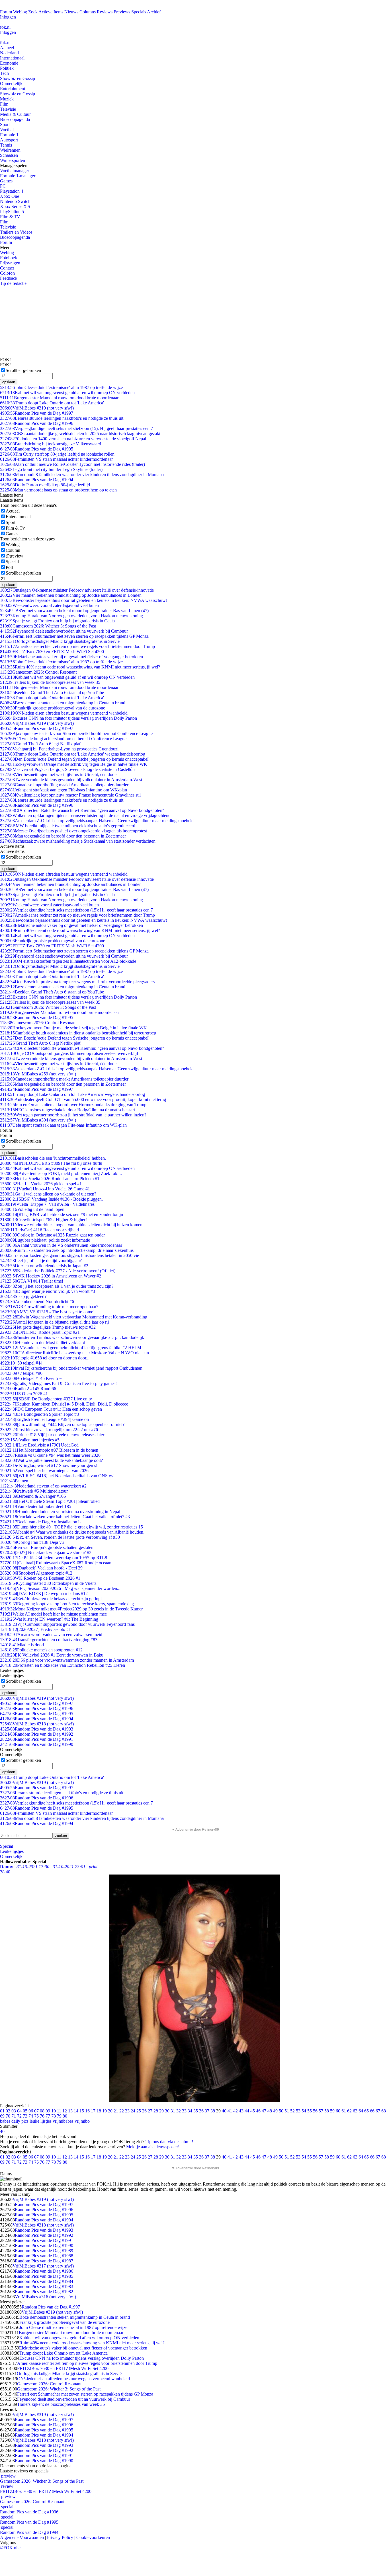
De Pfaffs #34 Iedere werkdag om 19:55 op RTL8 (54, 1558)
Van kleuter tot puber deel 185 (36, 1506)
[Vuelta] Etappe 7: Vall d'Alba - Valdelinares (47, 1204)
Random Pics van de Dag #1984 (44, 2281)
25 (139, 2111)
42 (236, 2111)
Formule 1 (9, 135)
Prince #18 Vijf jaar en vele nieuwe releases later (52, 1435)
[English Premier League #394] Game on (44, 1419)
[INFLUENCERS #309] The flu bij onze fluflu (51, 1163)
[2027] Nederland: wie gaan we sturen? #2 (46, 1553)
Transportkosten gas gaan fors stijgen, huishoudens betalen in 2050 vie (69, 1255)
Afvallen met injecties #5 (30, 1440)
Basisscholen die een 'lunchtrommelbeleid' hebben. (53, 1158)
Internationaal (12, 58)
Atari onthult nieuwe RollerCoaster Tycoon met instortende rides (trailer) (72, 464)
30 (167, 2111)
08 (42, 2111)
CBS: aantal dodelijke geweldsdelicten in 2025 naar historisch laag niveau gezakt (80, 434)
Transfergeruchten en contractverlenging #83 (49, 1640)
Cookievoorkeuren (93, 2537)
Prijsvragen (10, 263)
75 (36, 2116)
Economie (9, 63)
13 (70, 2111)
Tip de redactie (13, 283)
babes (5, 2121)
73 (25, 2116)
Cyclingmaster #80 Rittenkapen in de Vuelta (48, 1583)
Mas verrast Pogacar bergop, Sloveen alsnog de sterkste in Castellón (67, 769)
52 (292, 2111)
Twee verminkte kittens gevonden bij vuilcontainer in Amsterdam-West (71, 780)
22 (122, 2111)
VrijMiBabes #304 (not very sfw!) (38, 1120)
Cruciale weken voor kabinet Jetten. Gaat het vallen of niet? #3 (65, 1517)
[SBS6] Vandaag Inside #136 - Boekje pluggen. (51, 1199)
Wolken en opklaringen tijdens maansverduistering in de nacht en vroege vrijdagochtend (85, 815)
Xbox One (10, 196)
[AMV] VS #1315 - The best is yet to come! (47, 1312)
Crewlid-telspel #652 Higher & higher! (43, 1220)
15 (82, 2111)
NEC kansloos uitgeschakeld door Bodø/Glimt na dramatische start (67, 1110)
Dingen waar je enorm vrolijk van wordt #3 (48, 1291)
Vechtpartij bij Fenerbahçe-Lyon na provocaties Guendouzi (59, 749)
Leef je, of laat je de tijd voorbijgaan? (41, 1261)
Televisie (8, 109)
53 (298, 2111)
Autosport (9, 140)
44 (247, 2111)
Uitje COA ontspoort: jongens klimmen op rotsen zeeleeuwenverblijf (69, 1053)
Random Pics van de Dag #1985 (44, 2276)
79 (59, 2116)
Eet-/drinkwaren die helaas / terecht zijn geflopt (51, 1599)
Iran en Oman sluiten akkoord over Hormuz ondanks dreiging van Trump (73, 1105)
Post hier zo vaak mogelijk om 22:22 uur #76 (49, 1430)
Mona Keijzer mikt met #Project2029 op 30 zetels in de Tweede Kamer (71, 1609)
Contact (7, 268)
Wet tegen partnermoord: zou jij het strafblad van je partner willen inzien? (73, 1115)
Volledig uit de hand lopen (32, 1209)
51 (287, 2111)
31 (173, 2111)
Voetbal (7, 130)
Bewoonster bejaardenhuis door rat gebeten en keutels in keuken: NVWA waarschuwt (83, 600)
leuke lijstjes (41, 2121)
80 (65, 2116)
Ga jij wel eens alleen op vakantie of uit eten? (48, 1194)
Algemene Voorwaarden (22, 2537)
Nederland (9, 53)
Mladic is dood (22, 1645)
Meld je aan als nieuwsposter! (153, 2147)
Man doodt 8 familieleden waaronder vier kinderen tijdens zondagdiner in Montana (82, 475)
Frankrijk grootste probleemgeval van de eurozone (53, 708)
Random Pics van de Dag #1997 (37, 413)
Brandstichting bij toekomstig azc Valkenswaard (51, 444)
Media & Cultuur (15, 114)
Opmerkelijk (11, 84)
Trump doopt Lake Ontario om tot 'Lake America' (52, 403)
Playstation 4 (12, 191)
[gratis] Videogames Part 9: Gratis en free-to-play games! (58, 1383)
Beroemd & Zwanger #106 (33, 1496)
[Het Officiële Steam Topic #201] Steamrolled (50, 1501)
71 (14, 2116)
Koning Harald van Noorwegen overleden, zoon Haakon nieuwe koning (71, 616)
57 (321, 2111)
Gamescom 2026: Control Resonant (38, 672)
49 (275, 2111)
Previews (122, 12)
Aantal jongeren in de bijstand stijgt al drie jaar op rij (54, 1322)
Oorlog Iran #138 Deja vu (32, 1542)
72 (19, 2116)
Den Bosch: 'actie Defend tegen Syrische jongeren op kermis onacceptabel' (75, 759)
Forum (6, 12)
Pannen (14, 1481)
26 (144, 2111)
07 (36, 2111)
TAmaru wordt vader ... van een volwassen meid (51, 1634)
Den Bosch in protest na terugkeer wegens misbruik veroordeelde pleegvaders (77, 982)
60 (338, 2111)
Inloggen (8, 17)
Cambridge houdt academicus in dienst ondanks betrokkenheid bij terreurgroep (78, 1033)
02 (8, 2111)
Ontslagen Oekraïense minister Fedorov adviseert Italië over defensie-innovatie (77, 590)
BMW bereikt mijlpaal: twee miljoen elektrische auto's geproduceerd (68, 826)
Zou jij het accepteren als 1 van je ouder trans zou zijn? (57, 1286)
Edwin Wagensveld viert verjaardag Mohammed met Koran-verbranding (74, 1317)
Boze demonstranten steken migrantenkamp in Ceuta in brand (63, 703)
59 (332, 2111)
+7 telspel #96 (21, 1373)
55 (310, 2111)
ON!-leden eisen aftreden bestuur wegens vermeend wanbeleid (64, 713)
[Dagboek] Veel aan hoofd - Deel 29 (41, 1568)
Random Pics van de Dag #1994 (37, 480)
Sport (5, 125)
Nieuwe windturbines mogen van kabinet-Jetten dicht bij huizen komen (71, 1225)
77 (48, 2116)
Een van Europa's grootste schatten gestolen (47, 1547)
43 (241, 2111)
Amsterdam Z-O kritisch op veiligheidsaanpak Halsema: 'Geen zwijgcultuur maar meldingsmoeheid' (97, 821)
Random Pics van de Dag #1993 (37, 1729)
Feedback (9, 278)
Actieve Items (51, 12)
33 (184, 2111)
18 (99, 2111)
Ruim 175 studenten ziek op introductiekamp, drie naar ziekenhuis (67, 1250)
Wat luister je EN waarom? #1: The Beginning (49, 1619)
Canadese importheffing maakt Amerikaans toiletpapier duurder (64, 785)
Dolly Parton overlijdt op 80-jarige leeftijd (45, 485)
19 (105, 2111)
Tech (4, 73)
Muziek (7, 99)
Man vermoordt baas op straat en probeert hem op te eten (58, 490)
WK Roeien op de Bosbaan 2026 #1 (40, 1578)
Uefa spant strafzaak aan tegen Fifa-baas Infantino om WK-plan (64, 790)
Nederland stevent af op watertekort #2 (43, 1486)
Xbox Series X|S (15, 206)
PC (3, 186)
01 (2, 2111)
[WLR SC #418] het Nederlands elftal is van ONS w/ (57, 1476)
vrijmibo (82, 2121)
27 (150, 2111)
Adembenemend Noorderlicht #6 (37, 1302)
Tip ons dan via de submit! (169, 2142)
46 (258, 2111)
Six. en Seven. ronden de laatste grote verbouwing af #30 (60, 1537)
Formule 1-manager (18, 176)
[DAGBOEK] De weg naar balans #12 (44, 1593)
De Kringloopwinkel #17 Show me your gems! (49, 1465)
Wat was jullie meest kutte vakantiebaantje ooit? (51, 1460)
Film (4, 104)
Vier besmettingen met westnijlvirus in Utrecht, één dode (58, 774)
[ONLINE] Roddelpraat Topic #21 (40, 1332)
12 (65, 2111)
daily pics (20, 2121)
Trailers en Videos (16, 232)
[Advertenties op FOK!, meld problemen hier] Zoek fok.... (61, 1173)
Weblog (20, 12)
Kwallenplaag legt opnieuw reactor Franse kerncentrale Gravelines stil (70, 795)
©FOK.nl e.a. (12, 2548)
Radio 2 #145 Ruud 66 (28, 1389)
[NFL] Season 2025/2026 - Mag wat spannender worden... (60, 1588)
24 (133, 2111)
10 (54, 2111)
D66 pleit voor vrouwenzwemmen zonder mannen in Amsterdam (67, 1660)
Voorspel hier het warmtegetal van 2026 (44, 1471)
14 (76, 2111)
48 (270, 2111)
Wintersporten (13, 160)
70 (8, 2116)
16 (87, 2111)
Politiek (7, 68)
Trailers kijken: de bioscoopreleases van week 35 (50, 682)
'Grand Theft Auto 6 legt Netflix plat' (41, 744)
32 (179, 2111)
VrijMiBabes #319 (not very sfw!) (37, 408)
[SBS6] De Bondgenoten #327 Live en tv (46, 1399)
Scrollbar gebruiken (23, 370)
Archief (154, 12)
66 (372, 2111)
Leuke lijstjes (12, 1851)
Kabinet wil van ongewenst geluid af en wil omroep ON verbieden (67, 393)
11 (59, 2111)
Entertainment (13, 89)
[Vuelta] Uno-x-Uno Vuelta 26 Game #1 (45, 1189)
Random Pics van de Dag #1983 (44, 2286)
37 (207, 2111)
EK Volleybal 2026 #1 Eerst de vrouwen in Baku (52, 1655)
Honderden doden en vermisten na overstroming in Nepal (60, 1512)
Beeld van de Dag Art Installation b (40, 1522)
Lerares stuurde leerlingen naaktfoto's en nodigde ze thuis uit (62, 418)
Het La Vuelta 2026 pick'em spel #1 (41, 1184)
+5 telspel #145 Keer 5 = (31, 1378)
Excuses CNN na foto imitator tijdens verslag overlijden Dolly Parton (68, 718)
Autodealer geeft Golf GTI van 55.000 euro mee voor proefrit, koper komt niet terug (83, 1099)
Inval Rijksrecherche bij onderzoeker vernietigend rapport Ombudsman (71, 1368)
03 (14, 2111)
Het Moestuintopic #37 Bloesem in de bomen (49, 1450)
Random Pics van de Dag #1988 (44, 2256)
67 (378, 2111)
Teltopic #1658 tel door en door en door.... (45, 1358)
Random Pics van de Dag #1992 (37, 1734)
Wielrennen (10, 150)
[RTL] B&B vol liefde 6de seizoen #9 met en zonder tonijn (62, 1214)
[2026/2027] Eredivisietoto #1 (35, 1629)
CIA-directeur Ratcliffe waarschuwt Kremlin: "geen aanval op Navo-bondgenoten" (82, 810)
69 (2, 2116)
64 (361, 2111)
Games (6, 181)
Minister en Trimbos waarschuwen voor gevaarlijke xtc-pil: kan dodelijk (72, 1337)
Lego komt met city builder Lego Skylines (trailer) (51, 469)
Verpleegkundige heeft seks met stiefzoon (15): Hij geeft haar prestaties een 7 (76, 428)
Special (12, 562)
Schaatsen (9, 155)
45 (253, 2111)
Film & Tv (15, 528)
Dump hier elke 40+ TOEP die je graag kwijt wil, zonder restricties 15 (71, 1527)
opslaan (9, 382)
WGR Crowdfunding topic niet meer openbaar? (49, 1307)
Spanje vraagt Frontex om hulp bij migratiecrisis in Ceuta (57, 621)
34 (190, 2111)
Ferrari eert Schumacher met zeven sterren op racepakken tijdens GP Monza (74, 636)
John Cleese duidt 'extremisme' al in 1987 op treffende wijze (61, 387)
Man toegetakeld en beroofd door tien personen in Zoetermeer (63, 836)
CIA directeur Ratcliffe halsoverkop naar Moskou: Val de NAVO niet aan (74, 1353)
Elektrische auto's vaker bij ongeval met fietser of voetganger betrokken (71, 657)
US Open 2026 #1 (24, 1394)
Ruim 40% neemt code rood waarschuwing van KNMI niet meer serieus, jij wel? (80, 667)
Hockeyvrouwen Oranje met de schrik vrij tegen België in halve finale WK (74, 764)
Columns (88, 12)
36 (201, 2111)
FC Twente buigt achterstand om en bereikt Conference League (63, 739)
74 (31, 2116)
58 (327, 2111)
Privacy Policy (60, 2537)
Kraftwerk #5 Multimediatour (34, 1491)
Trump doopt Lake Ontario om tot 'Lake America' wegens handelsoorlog (73, 754)
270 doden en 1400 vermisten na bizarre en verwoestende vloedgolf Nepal (73, 439)
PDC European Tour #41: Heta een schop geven (51, 1409)
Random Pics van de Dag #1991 (37, 1739)
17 (93, 2111)
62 (349, 2111)
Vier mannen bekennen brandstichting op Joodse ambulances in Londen (71, 595)
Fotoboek (9, 258)
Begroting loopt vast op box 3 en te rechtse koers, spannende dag (67, 1604)
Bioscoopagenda (15, 119)
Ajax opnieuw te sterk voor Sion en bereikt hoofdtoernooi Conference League (76, 733)
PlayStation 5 (12, 212)
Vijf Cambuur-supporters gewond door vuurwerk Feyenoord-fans (67, 1624)
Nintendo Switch (15, 201)
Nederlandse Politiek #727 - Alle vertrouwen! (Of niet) (58, 1271)
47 (264, 2111)
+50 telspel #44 (21, 1363)
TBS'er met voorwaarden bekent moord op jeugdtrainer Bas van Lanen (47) (74, 611)
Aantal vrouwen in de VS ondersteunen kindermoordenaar (61, 1245)
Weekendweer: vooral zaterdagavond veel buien (49, 605)
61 (344, 2111)
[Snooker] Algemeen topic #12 (36, 1573)
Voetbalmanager (15, 171)
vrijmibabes (63, 2121)
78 (54, 2116)
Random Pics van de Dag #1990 (37, 1744)
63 (355, 2111)
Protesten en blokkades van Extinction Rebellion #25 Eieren (63, 1665)
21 (116, 2111)
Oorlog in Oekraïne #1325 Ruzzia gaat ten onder (52, 1235)
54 (304, 2111)
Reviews (105, 12)
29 (161, 2111)
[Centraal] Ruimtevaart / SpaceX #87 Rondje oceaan (56, 1563)
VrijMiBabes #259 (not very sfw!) (38, 1074)
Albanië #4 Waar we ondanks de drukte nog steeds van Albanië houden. (72, 1532)
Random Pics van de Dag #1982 (44, 2292)
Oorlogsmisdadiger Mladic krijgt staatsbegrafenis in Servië (60, 641)
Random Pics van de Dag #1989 (44, 2251)
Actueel (7, 48)
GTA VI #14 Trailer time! (32, 1281)
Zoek (33, 12)
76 (42, 2116)
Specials (139, 12)
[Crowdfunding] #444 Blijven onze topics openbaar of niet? (62, 1424)
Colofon (7, 273)
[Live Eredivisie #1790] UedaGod (39, 1445)
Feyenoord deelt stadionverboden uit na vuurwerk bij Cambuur (64, 631)
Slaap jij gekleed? (23, 1296)
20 (110, 2111)
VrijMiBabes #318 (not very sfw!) (37, 1724)
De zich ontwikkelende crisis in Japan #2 (44, 1266)
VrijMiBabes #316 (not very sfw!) (45, 2297)
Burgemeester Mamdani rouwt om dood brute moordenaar (59, 398)
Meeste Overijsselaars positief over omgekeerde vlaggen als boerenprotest (73, 831)
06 (31, 2111)
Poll (9, 567)
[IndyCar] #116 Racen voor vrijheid (39, 1230)
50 (281, 2111)
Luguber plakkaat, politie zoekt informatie (45, 1240)
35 (196, 2111)
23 (127, 2111)
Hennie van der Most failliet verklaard (43, 1342)
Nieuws (71, 12)
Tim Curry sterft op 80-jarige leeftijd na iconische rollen (57, 454)
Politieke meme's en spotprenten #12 (41, 1650)
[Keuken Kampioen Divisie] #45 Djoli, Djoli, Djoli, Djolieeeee (64, 1404)
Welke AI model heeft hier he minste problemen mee (53, 1614)
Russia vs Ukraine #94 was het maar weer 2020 (50, 1455)
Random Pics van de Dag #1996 (37, 423)
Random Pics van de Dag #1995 (37, 449)
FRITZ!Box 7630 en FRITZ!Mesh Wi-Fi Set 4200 (52, 652)
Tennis (6, 145)
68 (384, 2111)
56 (315, 2111)
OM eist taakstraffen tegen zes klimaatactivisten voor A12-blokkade (68, 961)
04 (19, 2111)
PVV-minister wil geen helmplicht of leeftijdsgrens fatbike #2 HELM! (71, 1348)
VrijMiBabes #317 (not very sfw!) (43, 2266)
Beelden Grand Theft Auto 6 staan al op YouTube (52, 693)
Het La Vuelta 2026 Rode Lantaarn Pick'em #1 (50, 1179)
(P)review (15, 556)
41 (230, 2111)
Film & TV (10, 217)
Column (13, 550)
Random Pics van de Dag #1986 (44, 2271)
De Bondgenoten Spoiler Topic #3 (39, 1414)
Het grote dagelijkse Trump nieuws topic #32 (48, 1327)
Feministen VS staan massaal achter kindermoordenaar (56, 459)
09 (48, 2111)
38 (213, 2111)
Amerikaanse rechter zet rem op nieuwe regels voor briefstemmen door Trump (77, 646)
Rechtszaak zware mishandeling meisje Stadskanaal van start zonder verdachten (78, 841)
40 (224, 2111)
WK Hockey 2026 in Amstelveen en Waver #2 (51, 1276)
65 (367, 2111)
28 (156, 2111)
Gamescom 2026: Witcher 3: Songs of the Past (48, 626)
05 (25, 2111)
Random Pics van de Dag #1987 (44, 2261)
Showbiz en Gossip (18, 78)
